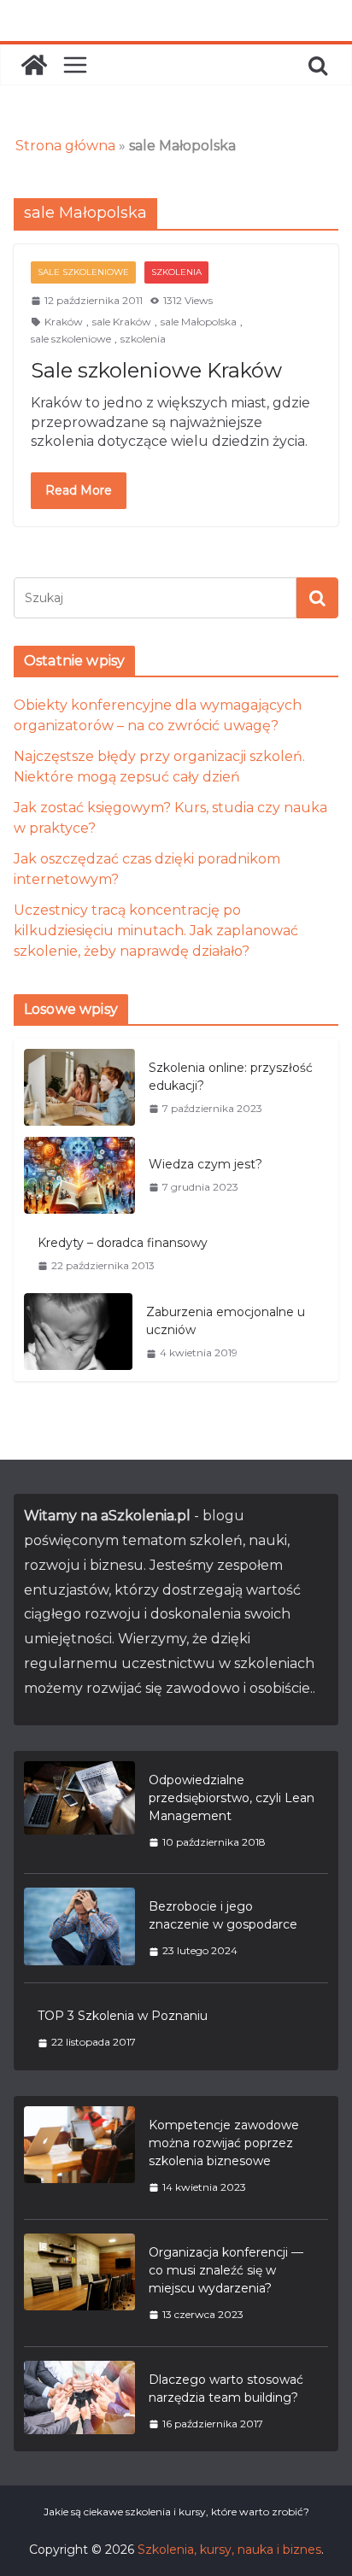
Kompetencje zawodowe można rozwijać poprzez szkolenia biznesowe (224, 2143)
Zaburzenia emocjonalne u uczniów (226, 1321)
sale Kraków (122, 322)
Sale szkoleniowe (83, 272)
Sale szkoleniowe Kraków (156, 370)
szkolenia (143, 339)
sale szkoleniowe (71, 339)
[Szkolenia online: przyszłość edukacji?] (79, 1088)
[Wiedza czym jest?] (79, 1175)
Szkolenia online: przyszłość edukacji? (231, 1077)
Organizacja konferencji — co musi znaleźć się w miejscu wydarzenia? (226, 2270)
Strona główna (65, 146)
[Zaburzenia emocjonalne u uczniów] (78, 1332)
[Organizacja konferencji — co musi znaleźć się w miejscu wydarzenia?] (79, 2283)
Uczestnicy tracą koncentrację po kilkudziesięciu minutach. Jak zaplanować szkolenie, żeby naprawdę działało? (156, 931)
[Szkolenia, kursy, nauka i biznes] (34, 65)
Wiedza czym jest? (205, 1164)
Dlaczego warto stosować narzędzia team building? (226, 2389)
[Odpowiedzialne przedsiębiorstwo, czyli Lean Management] (79, 1811)
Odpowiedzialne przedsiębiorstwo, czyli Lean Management (232, 1798)
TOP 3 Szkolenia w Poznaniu (123, 2016)
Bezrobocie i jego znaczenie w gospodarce (223, 1915)
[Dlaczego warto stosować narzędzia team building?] (79, 2401)
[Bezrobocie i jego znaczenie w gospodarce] (79, 1928)
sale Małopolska (199, 322)
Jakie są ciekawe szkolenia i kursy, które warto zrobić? (176, 2512)
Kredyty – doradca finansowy (123, 1243)
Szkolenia (176, 272)
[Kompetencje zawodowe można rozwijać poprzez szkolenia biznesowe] (79, 2156)
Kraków (64, 322)
